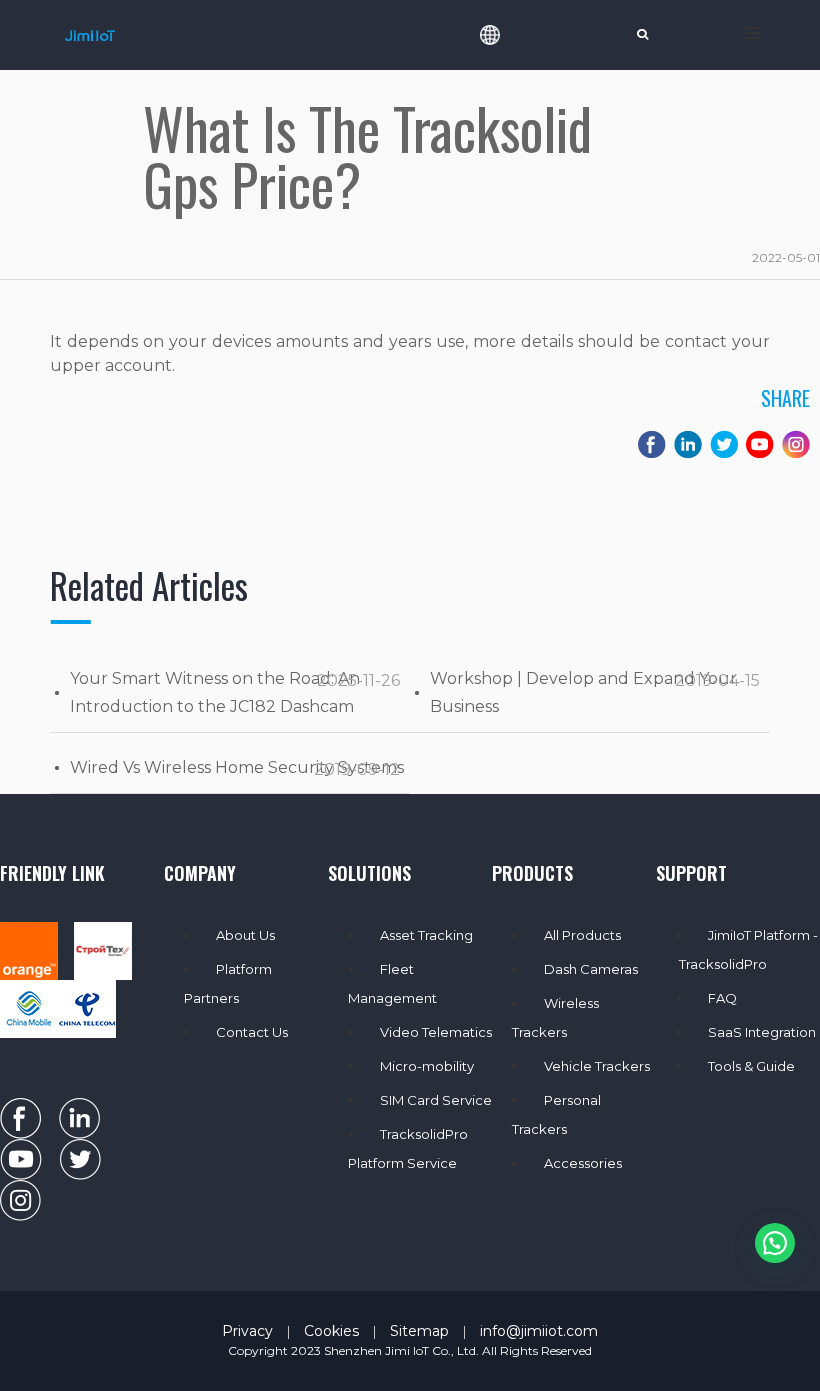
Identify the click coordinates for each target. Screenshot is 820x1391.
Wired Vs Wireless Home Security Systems (237, 767)
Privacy (247, 1331)
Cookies (331, 1331)
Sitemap (419, 1331)
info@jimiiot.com (539, 1331)
